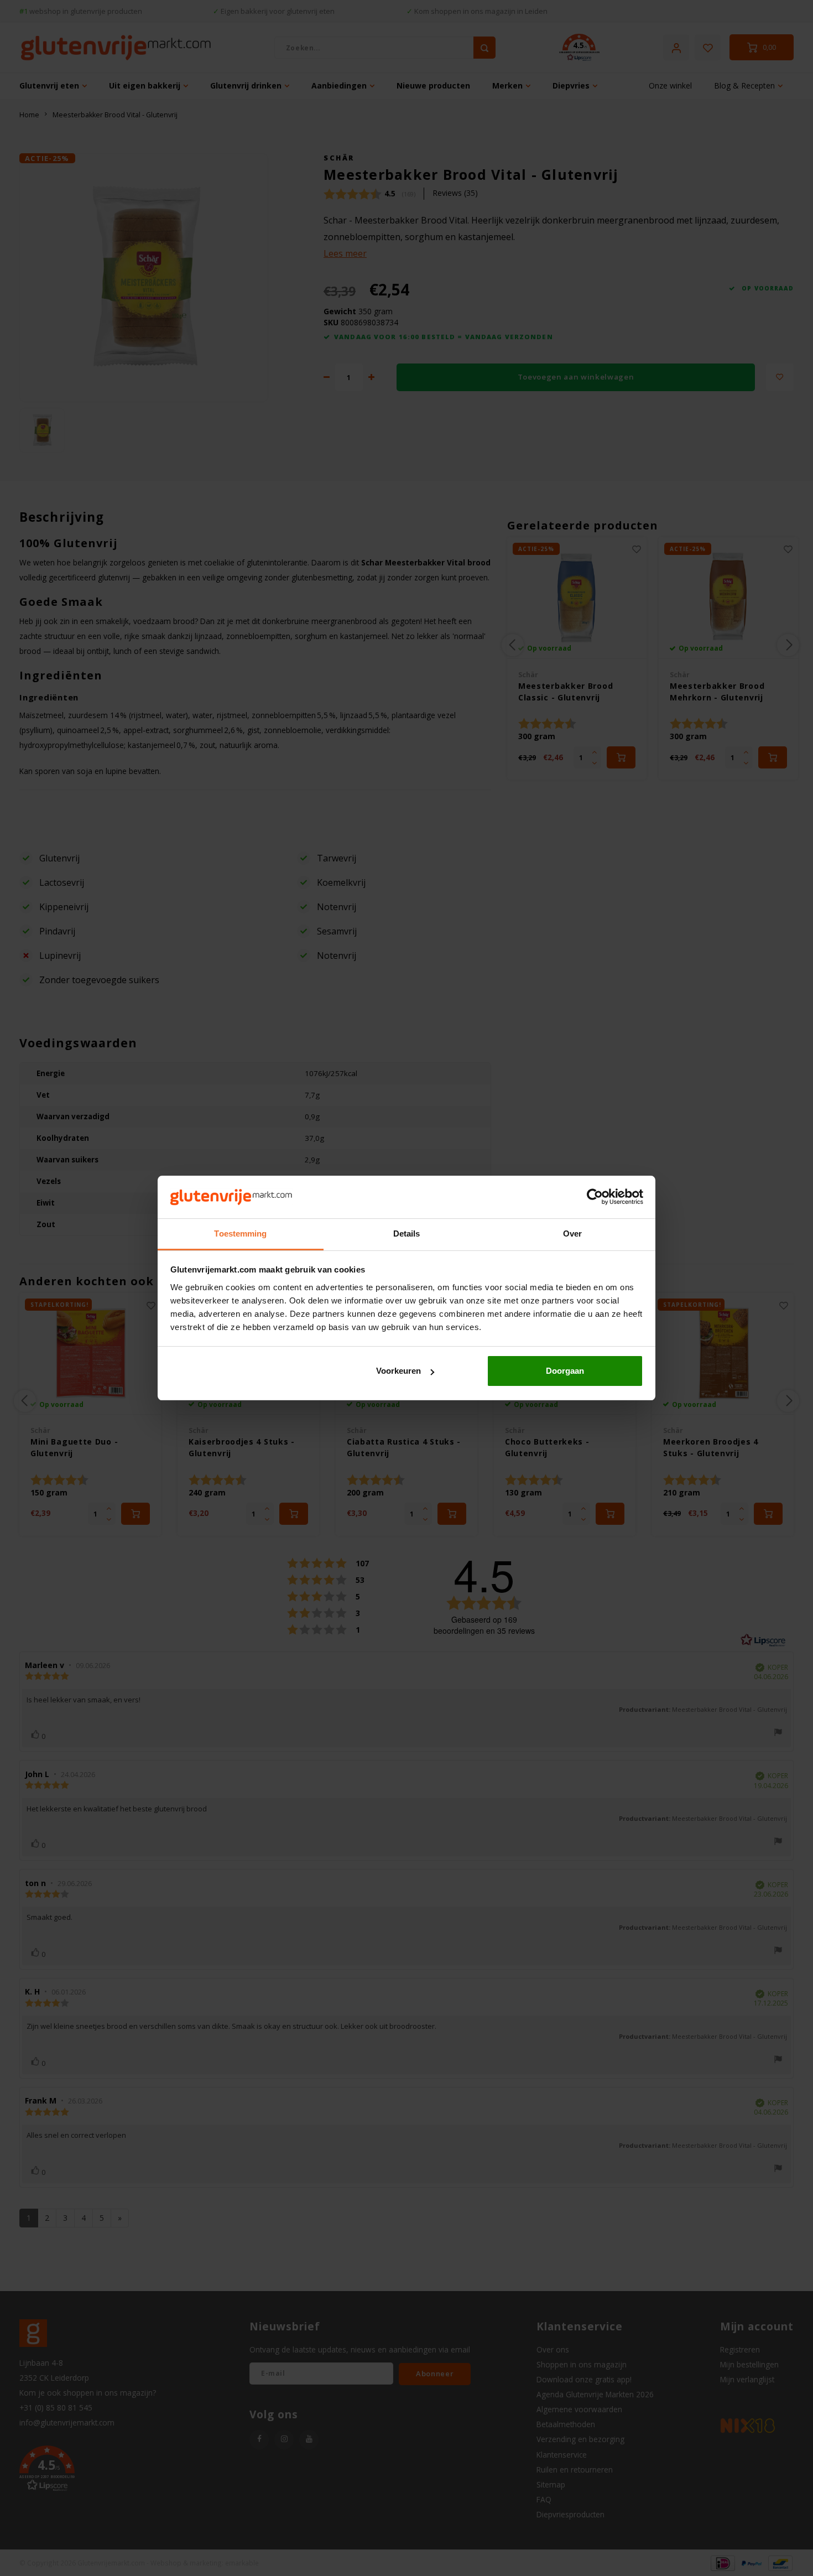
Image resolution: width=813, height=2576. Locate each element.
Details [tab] (407, 1234)
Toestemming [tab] (240, 1234)
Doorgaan (565, 1371)
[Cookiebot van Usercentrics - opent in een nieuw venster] (595, 1197)
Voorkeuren (398, 1371)
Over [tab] (572, 1234)
